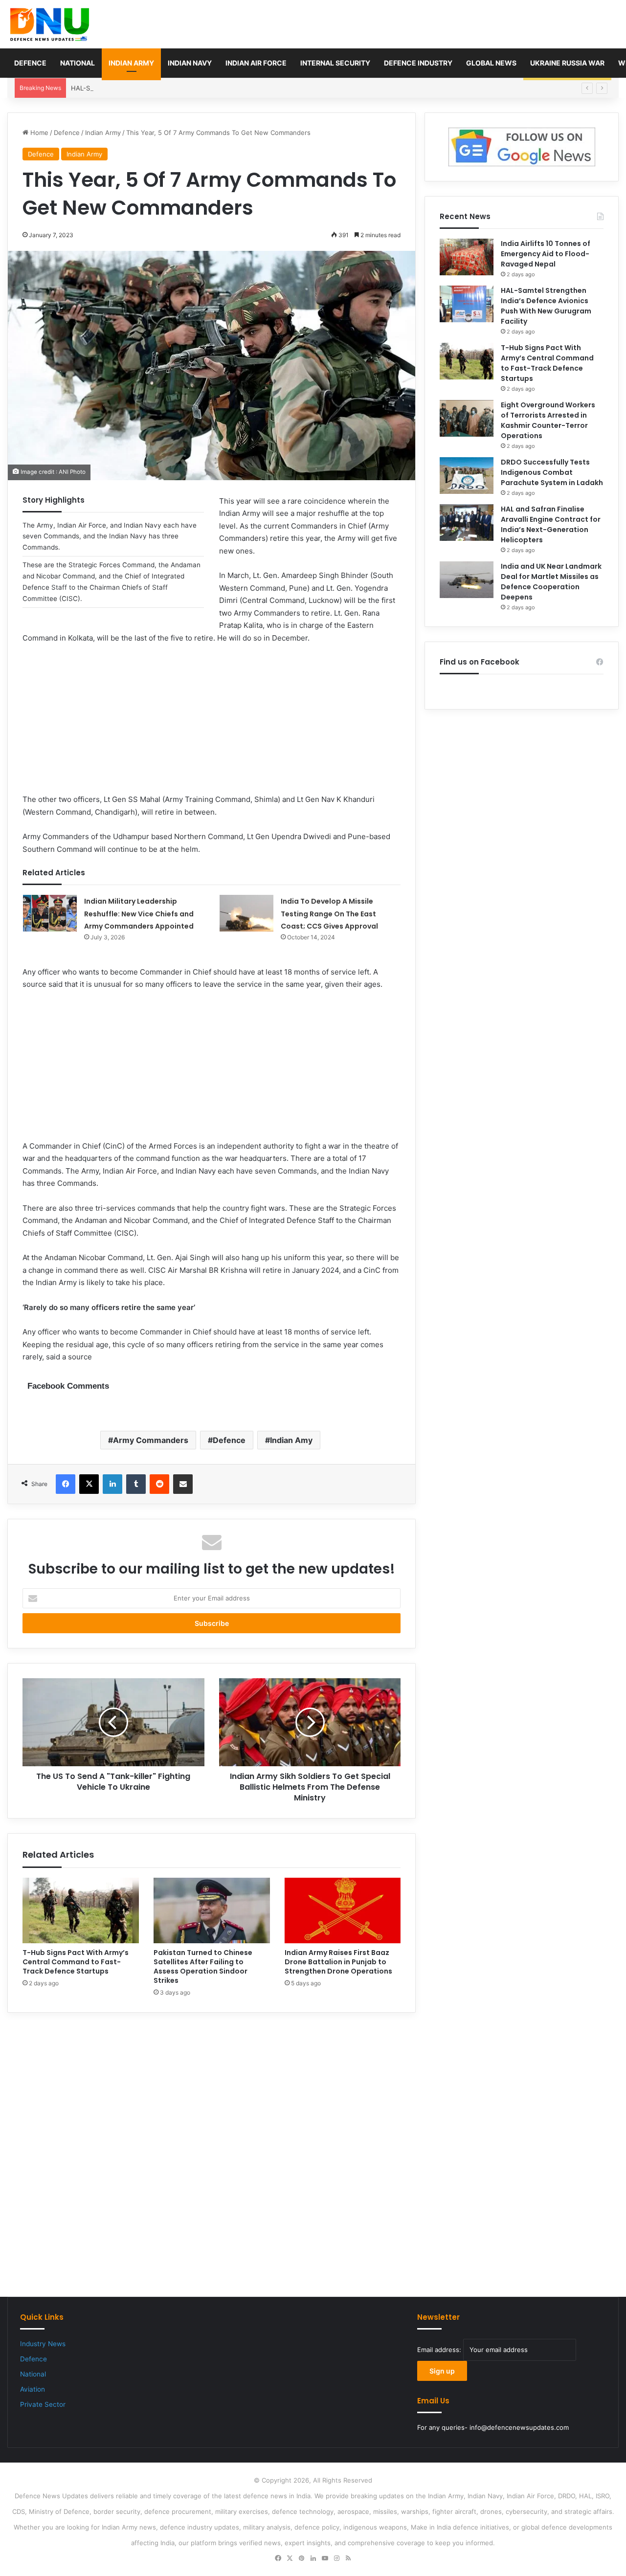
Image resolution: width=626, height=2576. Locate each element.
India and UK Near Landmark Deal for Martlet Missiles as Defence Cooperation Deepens (551, 582)
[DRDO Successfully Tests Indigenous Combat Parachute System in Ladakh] (467, 476)
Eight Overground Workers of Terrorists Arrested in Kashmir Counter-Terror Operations (548, 420)
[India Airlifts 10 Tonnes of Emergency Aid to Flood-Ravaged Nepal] (467, 257)
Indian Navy (190, 63)
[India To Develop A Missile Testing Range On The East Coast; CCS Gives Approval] (246, 913)
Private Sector (43, 2404)
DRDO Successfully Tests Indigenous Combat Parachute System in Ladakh (552, 472)
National (78, 63)
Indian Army (131, 63)
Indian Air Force (256, 63)
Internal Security (335, 63)
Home (38, 133)
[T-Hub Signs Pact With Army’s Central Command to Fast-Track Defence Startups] (81, 1910)
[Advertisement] (212, 725)
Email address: (440, 2350)
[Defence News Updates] (50, 24)
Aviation (33, 2389)
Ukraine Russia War (567, 63)
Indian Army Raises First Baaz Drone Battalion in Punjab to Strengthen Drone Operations (338, 1962)
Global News (491, 63)
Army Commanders (151, 1440)
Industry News (43, 2344)
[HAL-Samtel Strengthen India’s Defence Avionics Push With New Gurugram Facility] (467, 304)
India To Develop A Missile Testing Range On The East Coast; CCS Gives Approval (329, 914)
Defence (30, 63)
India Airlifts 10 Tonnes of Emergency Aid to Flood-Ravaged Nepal (546, 254)
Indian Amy (291, 1440)
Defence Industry (418, 63)
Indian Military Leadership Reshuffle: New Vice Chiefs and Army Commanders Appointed (139, 914)
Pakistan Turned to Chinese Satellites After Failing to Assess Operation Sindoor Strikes (203, 1966)
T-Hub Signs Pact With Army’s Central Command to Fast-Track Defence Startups (76, 1962)
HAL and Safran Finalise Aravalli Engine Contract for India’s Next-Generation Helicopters (551, 524)
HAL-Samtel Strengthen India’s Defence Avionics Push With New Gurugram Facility (197, 88)
